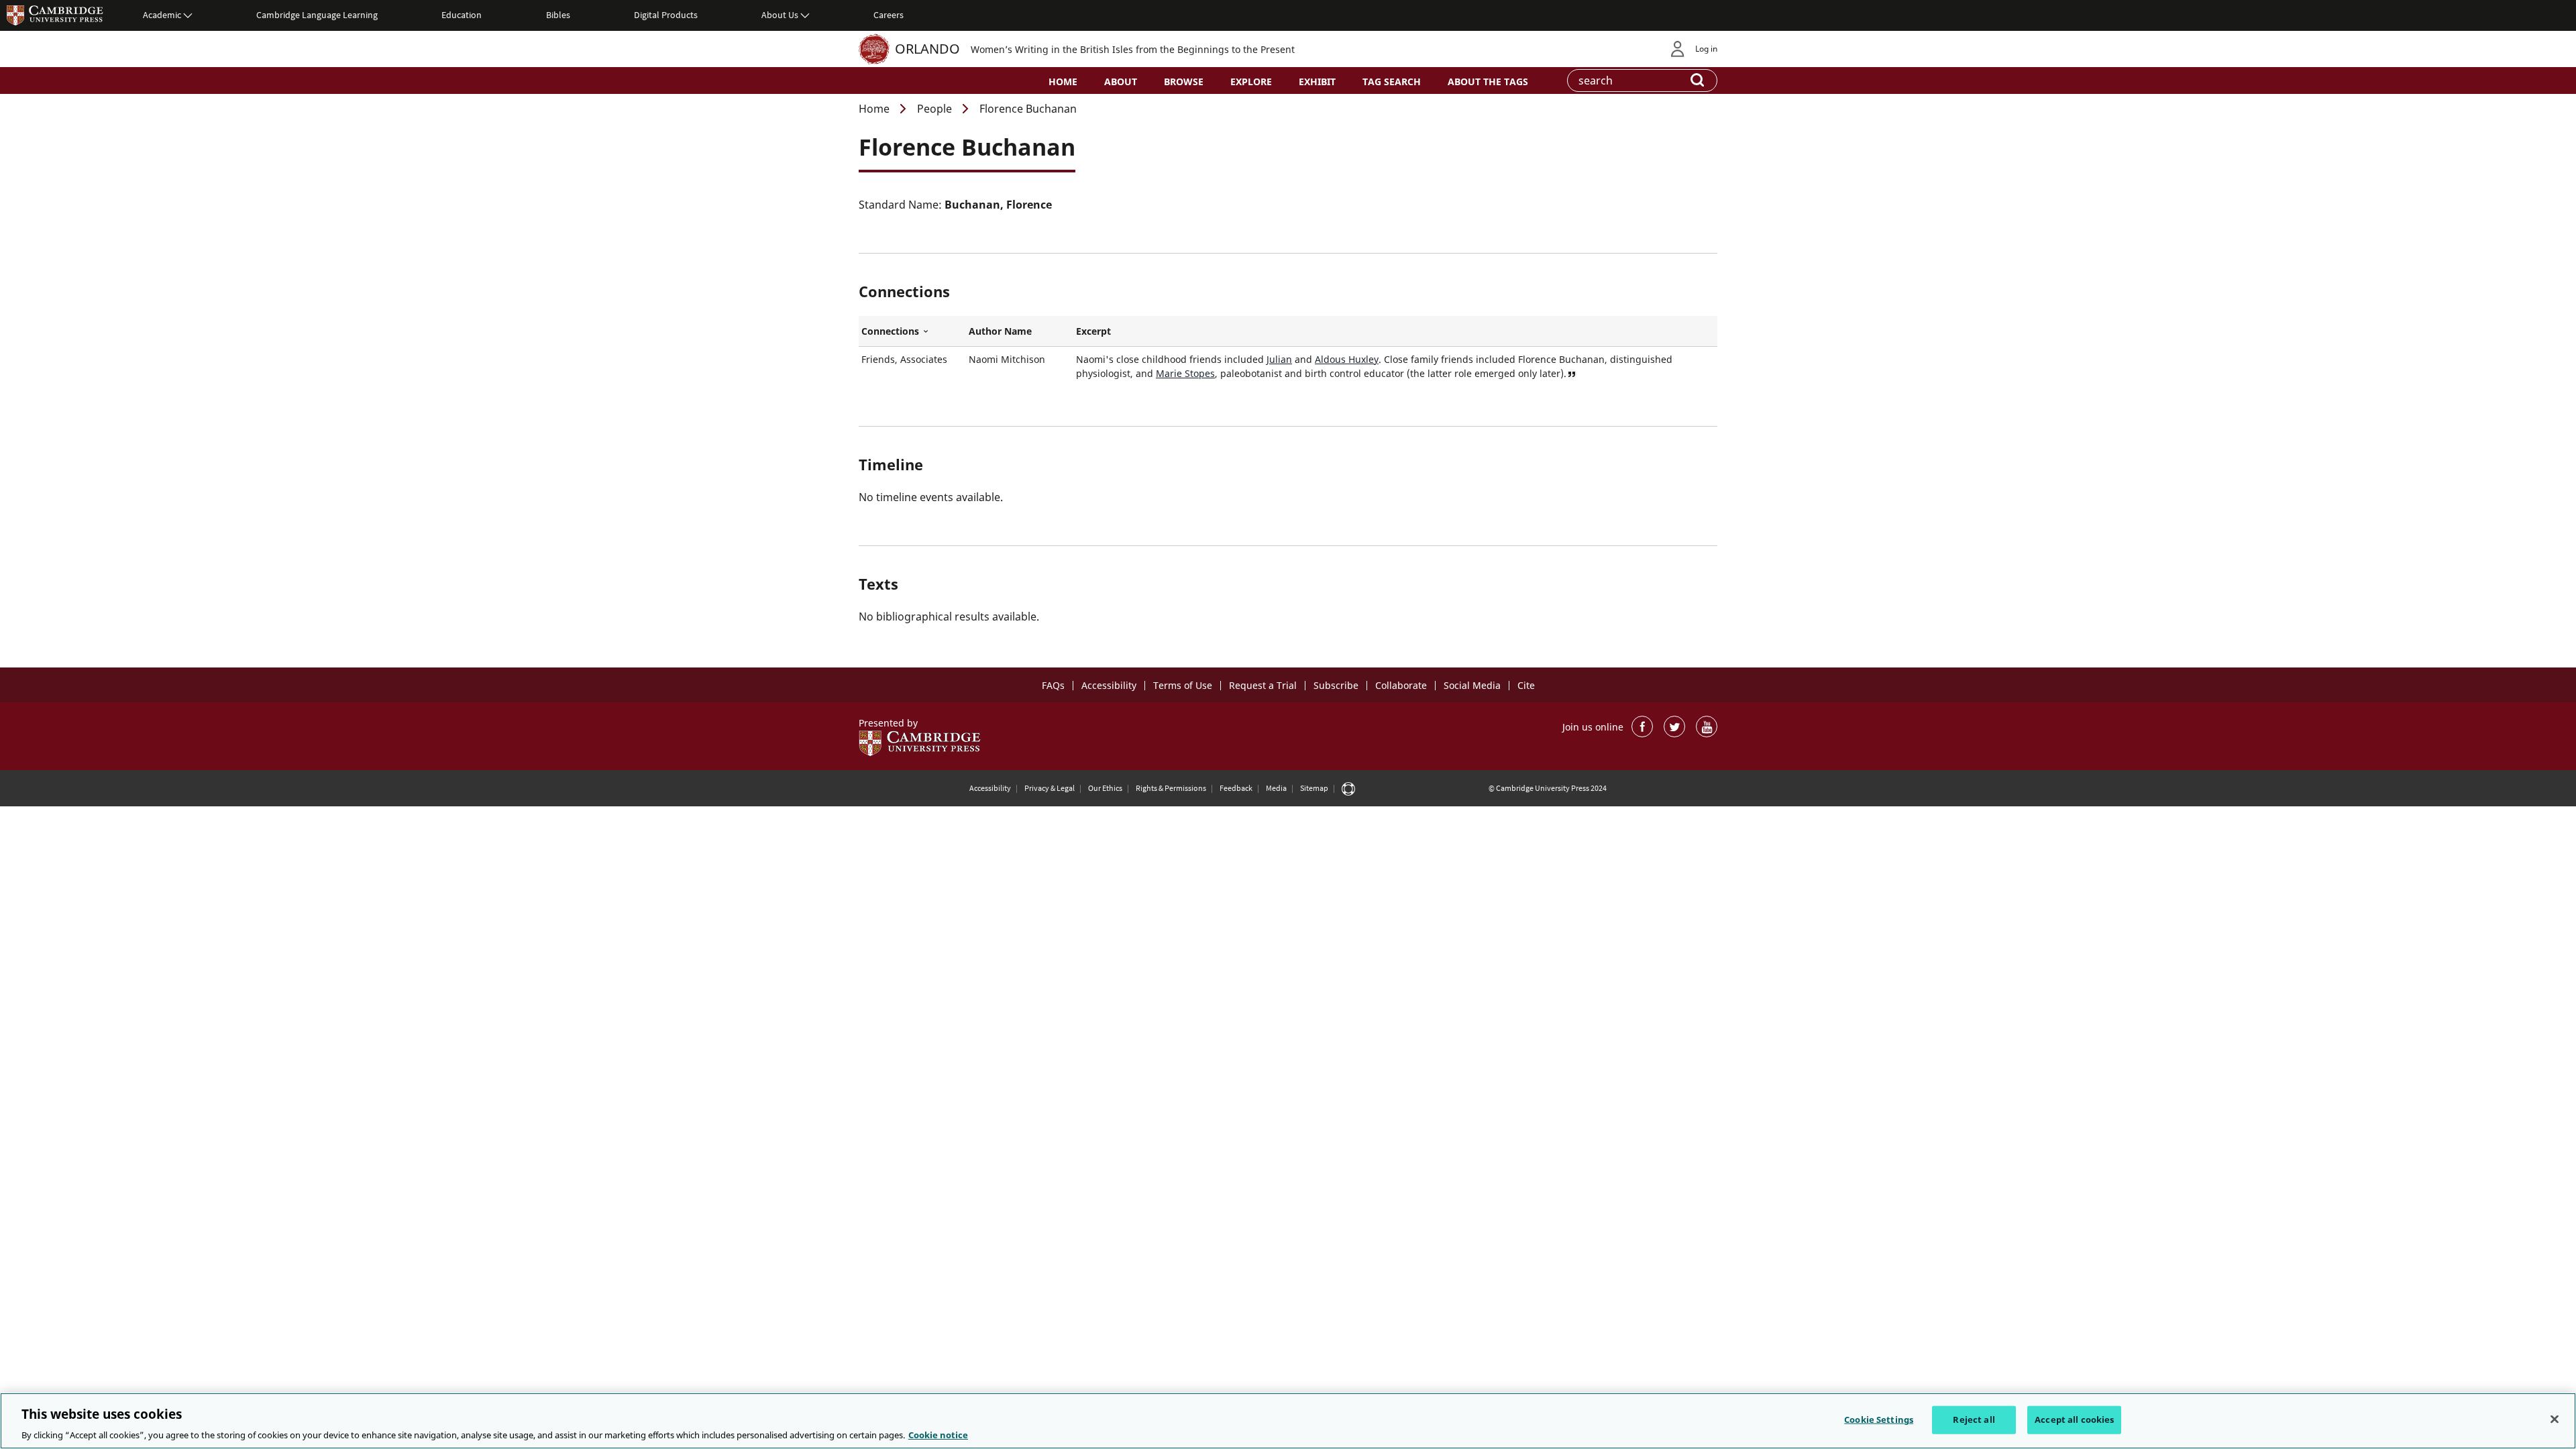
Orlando (927, 49)
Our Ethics (1105, 788)
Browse (1184, 82)
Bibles (558, 15)
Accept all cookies (2074, 1419)
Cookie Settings (1879, 1419)
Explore (1251, 82)
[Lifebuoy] (1348, 788)
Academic (162, 15)
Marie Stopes (1185, 373)
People (934, 109)
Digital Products (666, 15)
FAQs (1053, 685)
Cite (1526, 685)
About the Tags (1488, 82)
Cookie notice (938, 1435)
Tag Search (1392, 82)
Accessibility (1109, 685)
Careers (889, 15)
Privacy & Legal (1050, 788)
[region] (1288, 1421)
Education (462, 15)
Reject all (1974, 1419)
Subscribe (1336, 685)
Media (1276, 788)
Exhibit (1317, 82)
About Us (780, 15)
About (1121, 82)
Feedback (1236, 788)
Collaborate (1401, 685)
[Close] (2555, 1419)
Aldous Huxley (1347, 359)
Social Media (1472, 685)
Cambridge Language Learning (317, 15)
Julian (1279, 359)
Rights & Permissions (1171, 788)
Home (1063, 82)
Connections (912, 331)
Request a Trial (1263, 685)
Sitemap (1314, 788)
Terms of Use (1183, 685)
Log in (1706, 49)
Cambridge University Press (55, 15)
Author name (1000, 331)
